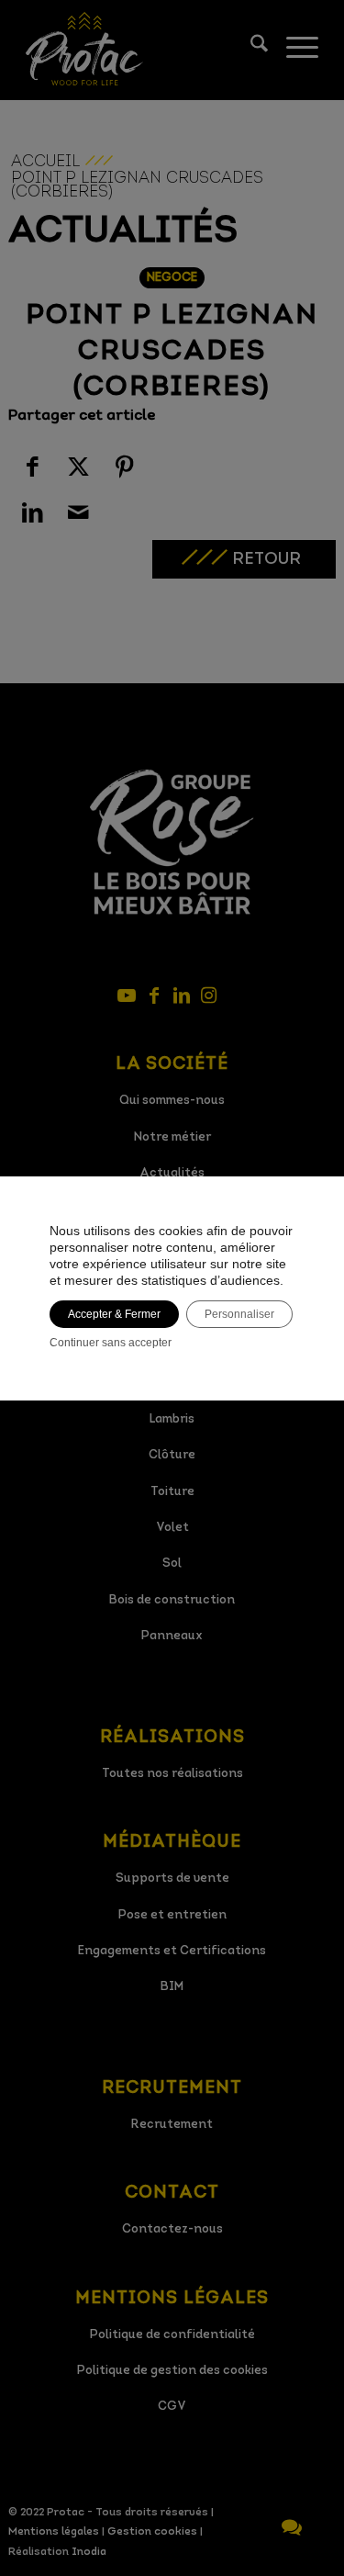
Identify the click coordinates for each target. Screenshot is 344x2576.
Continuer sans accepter (111, 1343)
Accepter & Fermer (114, 1314)
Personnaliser (239, 1314)
